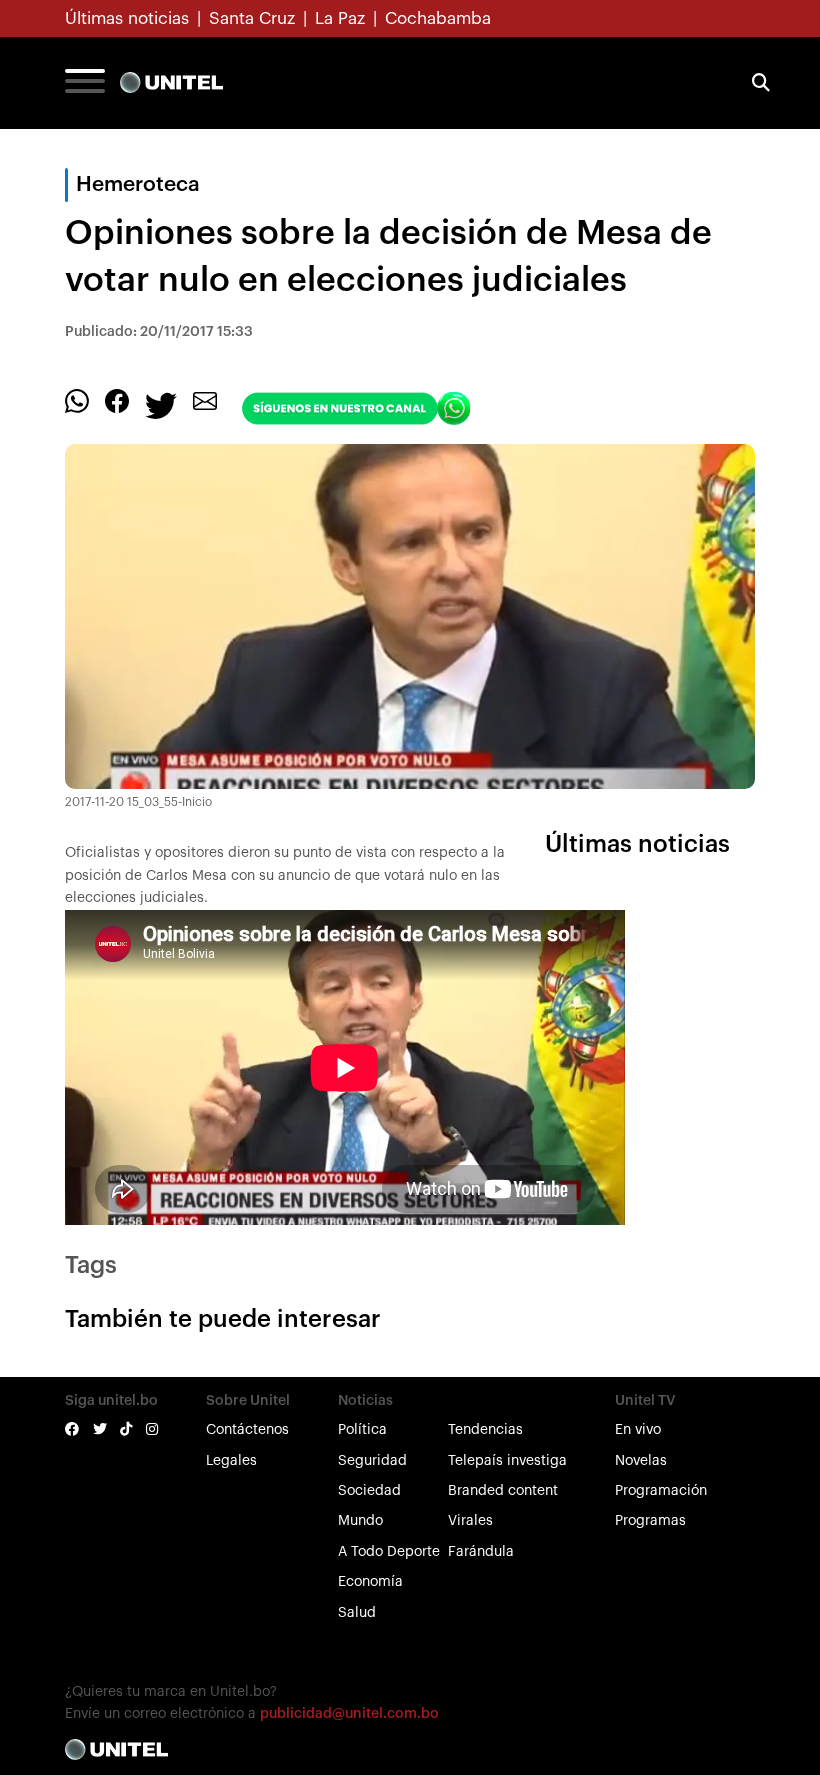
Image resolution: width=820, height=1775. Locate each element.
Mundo (360, 1521)
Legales (231, 1461)
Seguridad (372, 1461)
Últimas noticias (127, 18)
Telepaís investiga (507, 1461)
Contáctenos (247, 1430)
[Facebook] (117, 401)
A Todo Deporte (389, 1552)
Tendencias (485, 1430)
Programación (661, 1491)
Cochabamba (438, 18)
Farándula (481, 1552)
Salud (357, 1613)
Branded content (503, 1491)
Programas (650, 1521)
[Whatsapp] (77, 401)
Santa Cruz (252, 18)
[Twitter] (161, 405)
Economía (370, 1582)
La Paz (340, 18)
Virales (470, 1521)
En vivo (638, 1430)
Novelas (641, 1461)
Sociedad (369, 1491)
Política (362, 1430)
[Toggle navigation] (85, 83)
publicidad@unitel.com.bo (349, 1714)
